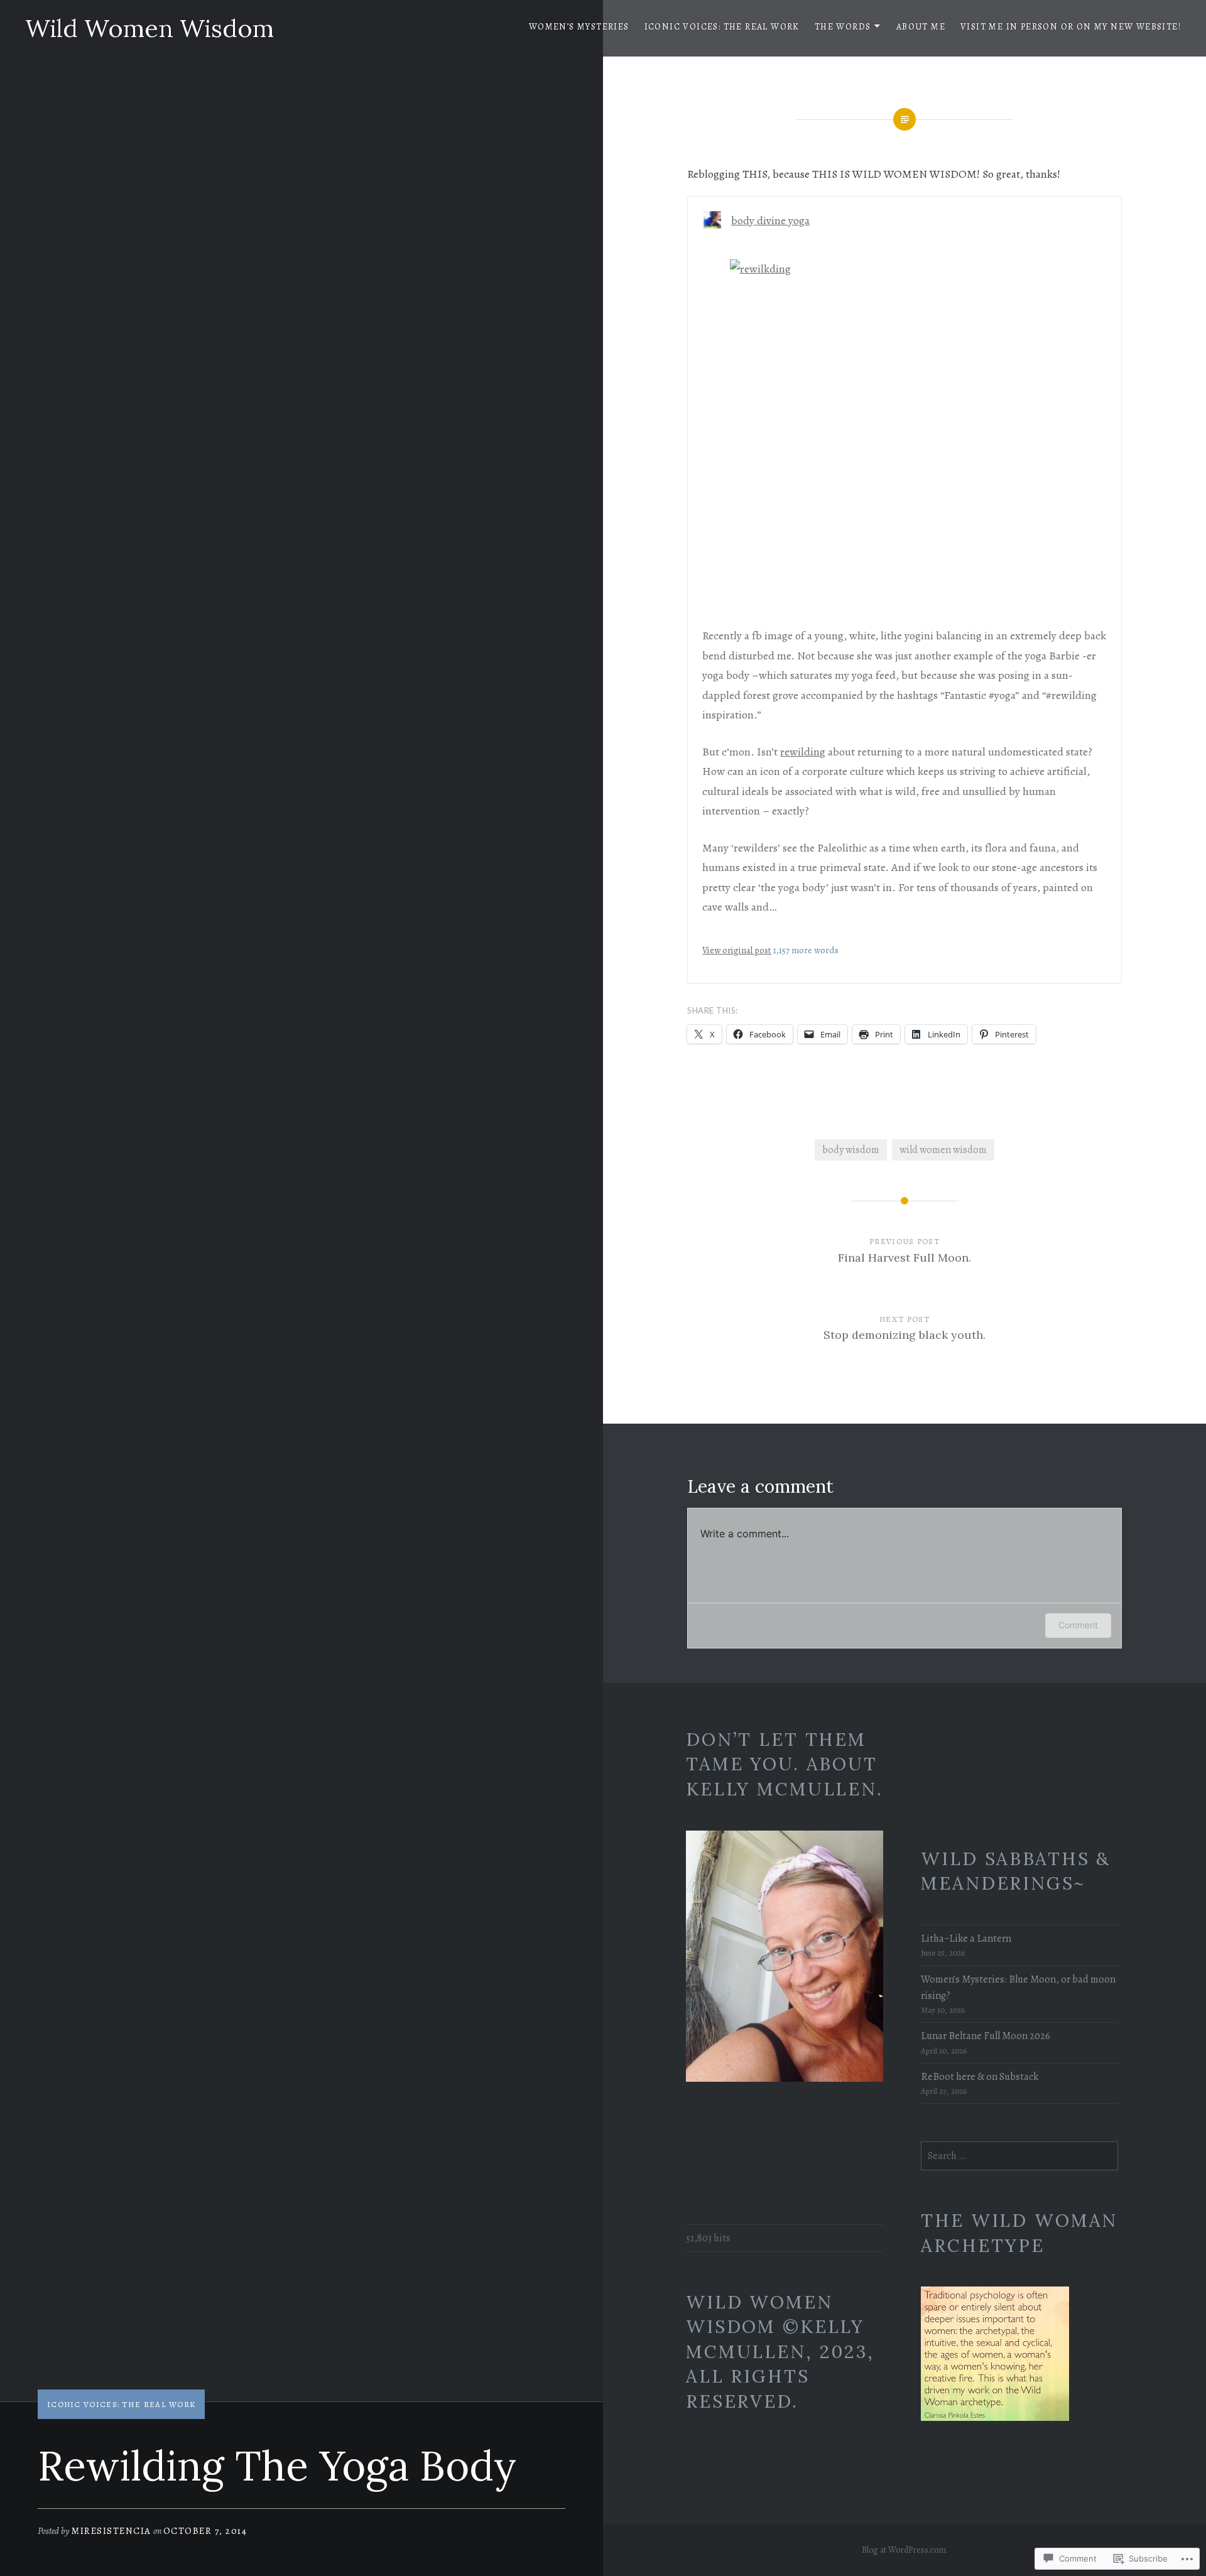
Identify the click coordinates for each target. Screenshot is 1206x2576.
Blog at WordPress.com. (905, 2550)
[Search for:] (1019, 2156)
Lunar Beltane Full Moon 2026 (986, 2036)
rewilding (803, 752)
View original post (737, 950)
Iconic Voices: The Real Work (722, 27)
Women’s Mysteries (579, 27)
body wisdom (851, 1150)
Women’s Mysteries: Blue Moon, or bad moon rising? (1018, 1988)
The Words (843, 27)
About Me (921, 27)
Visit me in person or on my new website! (1071, 27)
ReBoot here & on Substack (980, 2077)
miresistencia (111, 2531)
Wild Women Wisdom (149, 28)
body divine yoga (770, 220)
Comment (1078, 1625)
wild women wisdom (943, 1150)
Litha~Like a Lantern (966, 1939)
